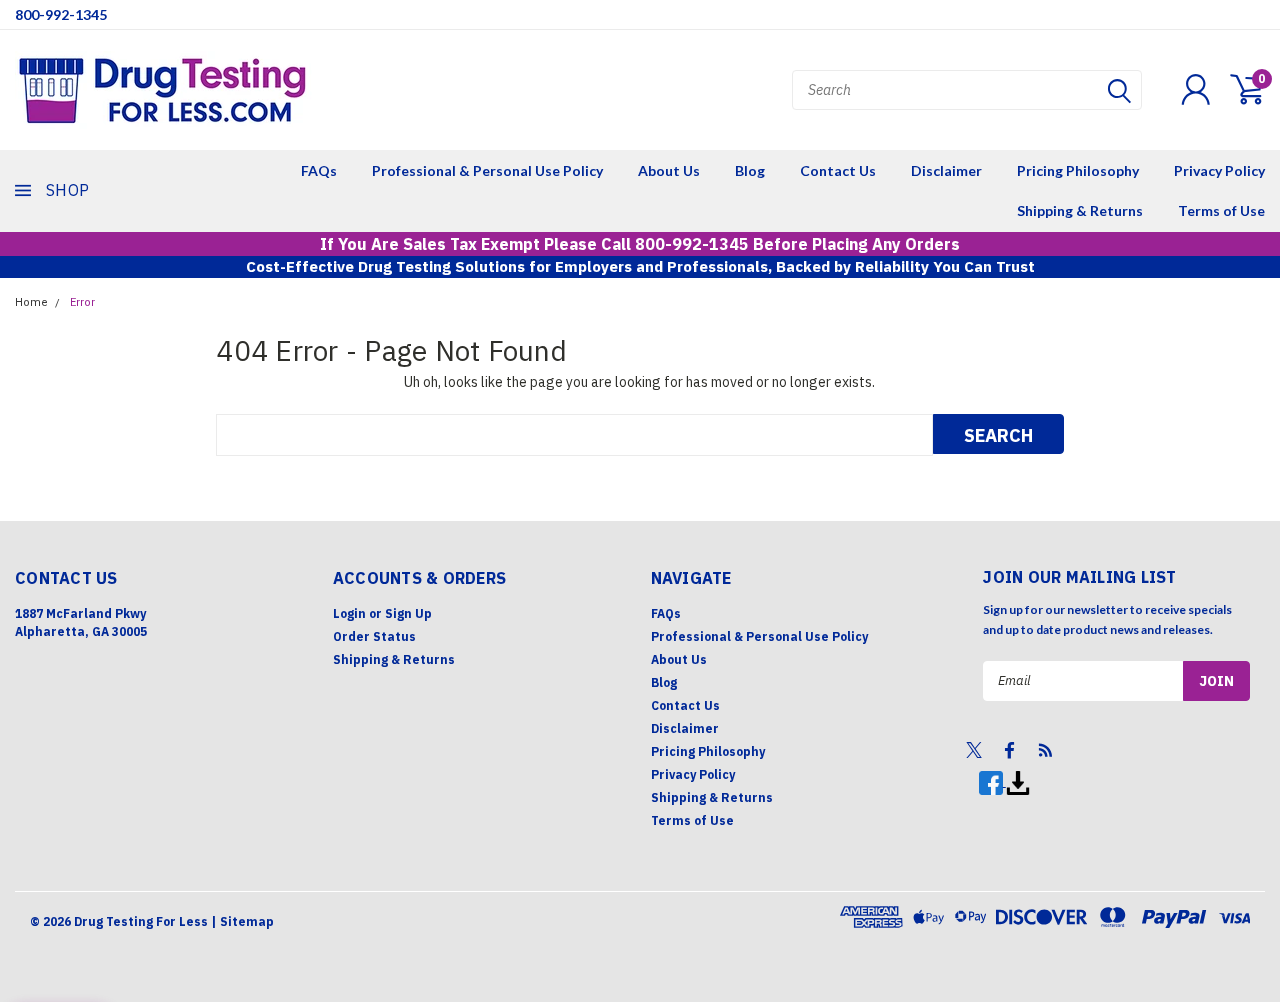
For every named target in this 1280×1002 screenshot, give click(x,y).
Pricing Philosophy (1078, 170)
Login (349, 613)
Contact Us (838, 170)
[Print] (1018, 781)
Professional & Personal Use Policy (487, 170)
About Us (669, 170)
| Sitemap (242, 921)
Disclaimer (946, 170)
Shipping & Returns (1080, 210)
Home (31, 302)
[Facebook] (992, 781)
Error (82, 302)
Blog (750, 170)
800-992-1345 (61, 14)
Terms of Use (1221, 210)
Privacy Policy (1219, 170)
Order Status (374, 636)
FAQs (319, 170)
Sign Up (408, 613)
